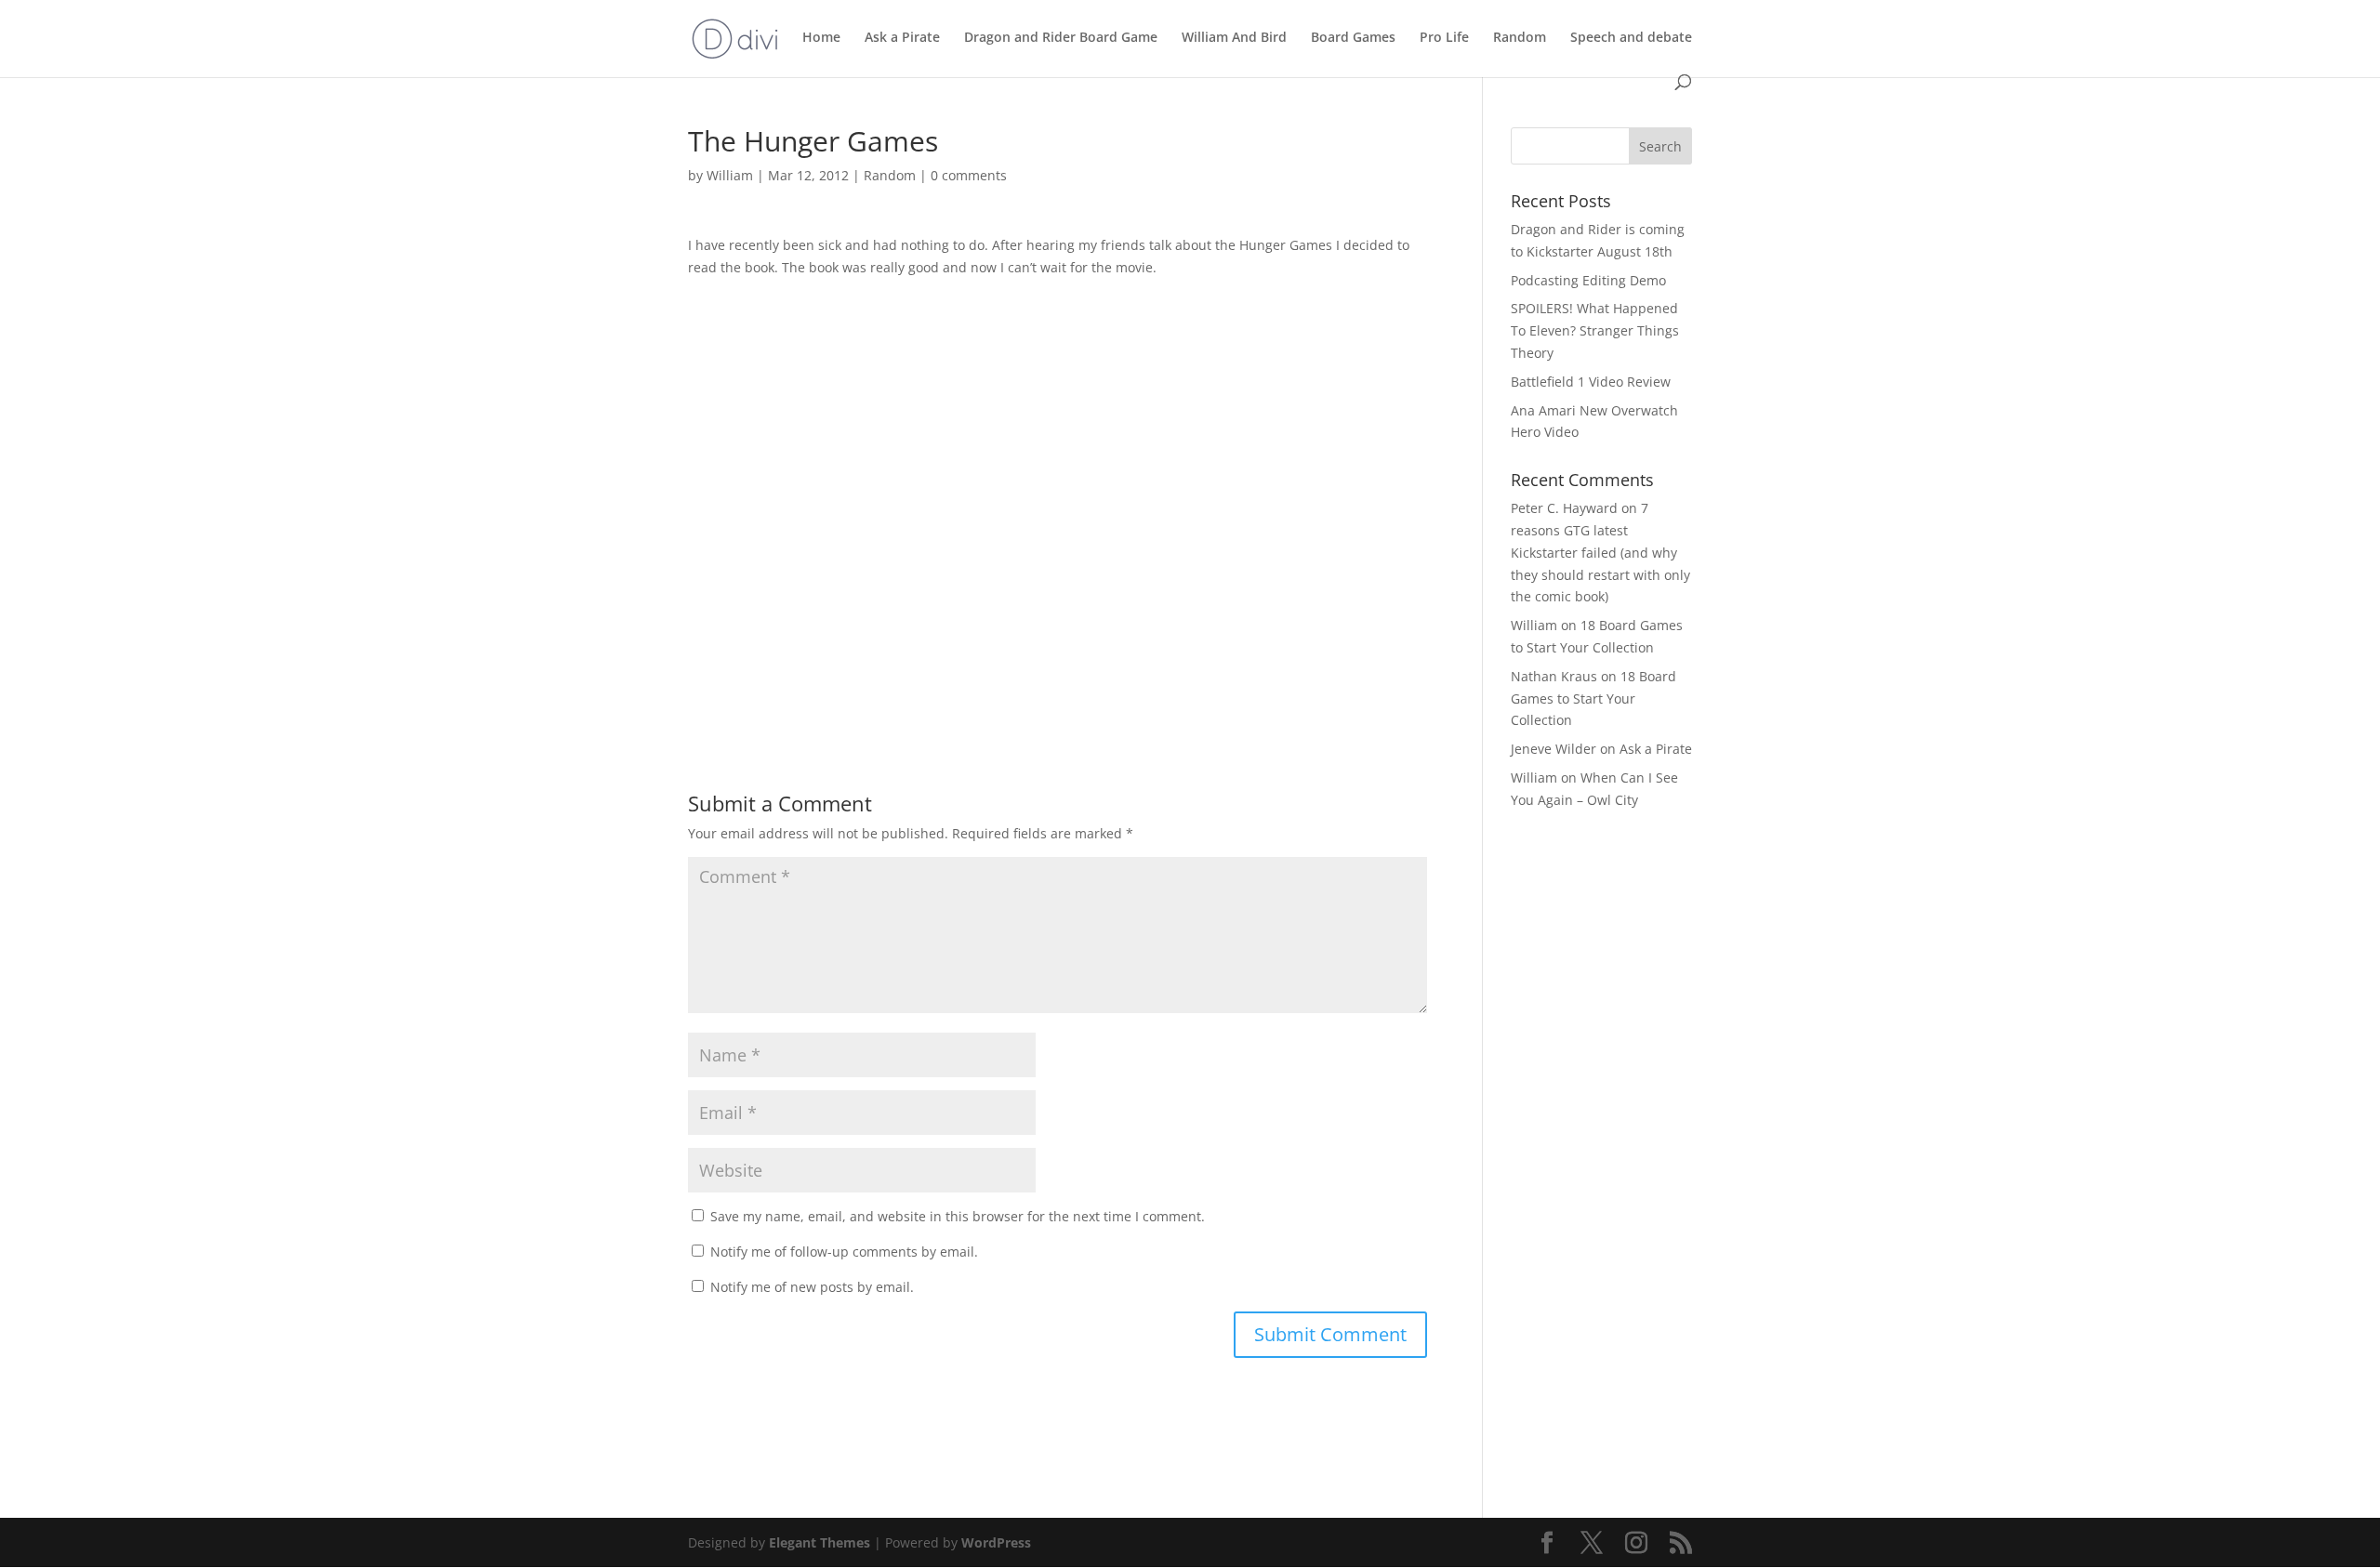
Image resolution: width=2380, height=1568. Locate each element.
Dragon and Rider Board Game (1061, 38)
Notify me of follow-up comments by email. (844, 1252)
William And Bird (1234, 38)
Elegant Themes (820, 1542)
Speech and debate (1631, 38)
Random (1520, 38)
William (730, 175)
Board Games (1353, 38)
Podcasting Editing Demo (1588, 280)
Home (821, 38)
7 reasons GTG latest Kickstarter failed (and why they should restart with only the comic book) (1600, 552)
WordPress (996, 1542)
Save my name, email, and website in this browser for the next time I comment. (958, 1216)
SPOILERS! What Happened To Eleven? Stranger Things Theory (1595, 330)
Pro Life (1444, 38)
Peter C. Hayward (1564, 508)
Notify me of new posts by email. (812, 1287)
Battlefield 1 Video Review (1591, 382)
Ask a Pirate (902, 38)
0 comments (969, 175)
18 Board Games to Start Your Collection (1593, 698)
